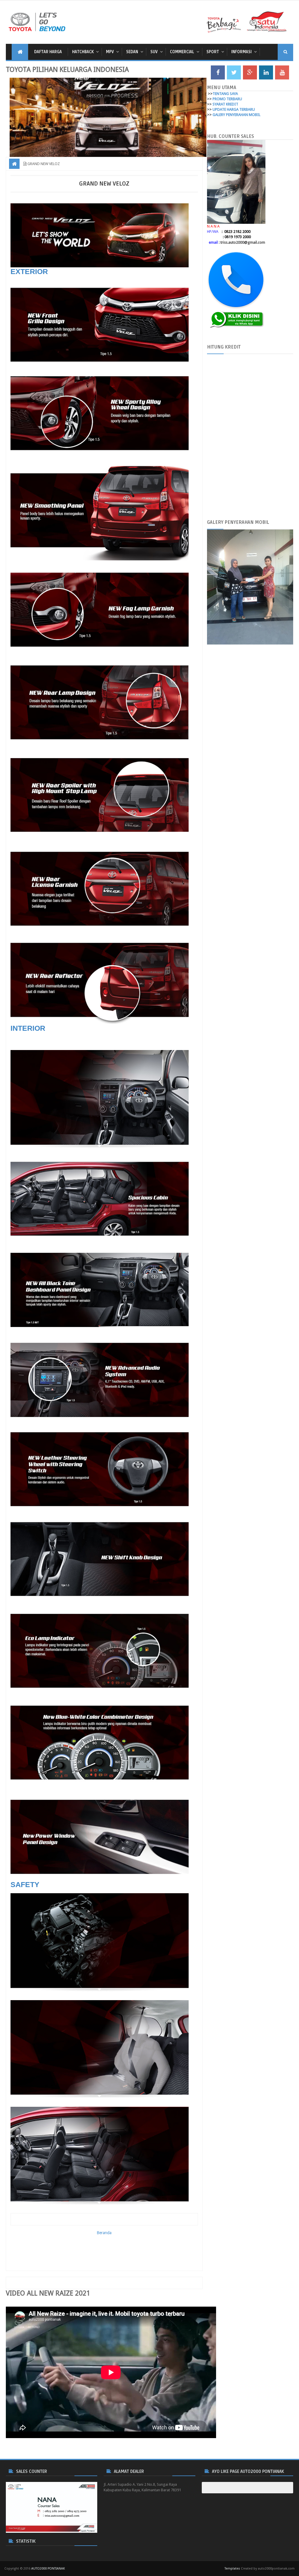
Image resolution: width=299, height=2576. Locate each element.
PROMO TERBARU (227, 99)
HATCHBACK (83, 52)
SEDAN (132, 52)
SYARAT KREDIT (225, 104)
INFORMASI (241, 52)
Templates (232, 2569)
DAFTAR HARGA (48, 52)
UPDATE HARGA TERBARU (234, 109)
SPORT (213, 52)
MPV (110, 52)
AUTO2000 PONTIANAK (48, 2569)
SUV (154, 52)
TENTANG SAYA (225, 94)
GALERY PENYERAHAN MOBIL (237, 115)
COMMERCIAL (182, 52)
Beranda (104, 2233)
